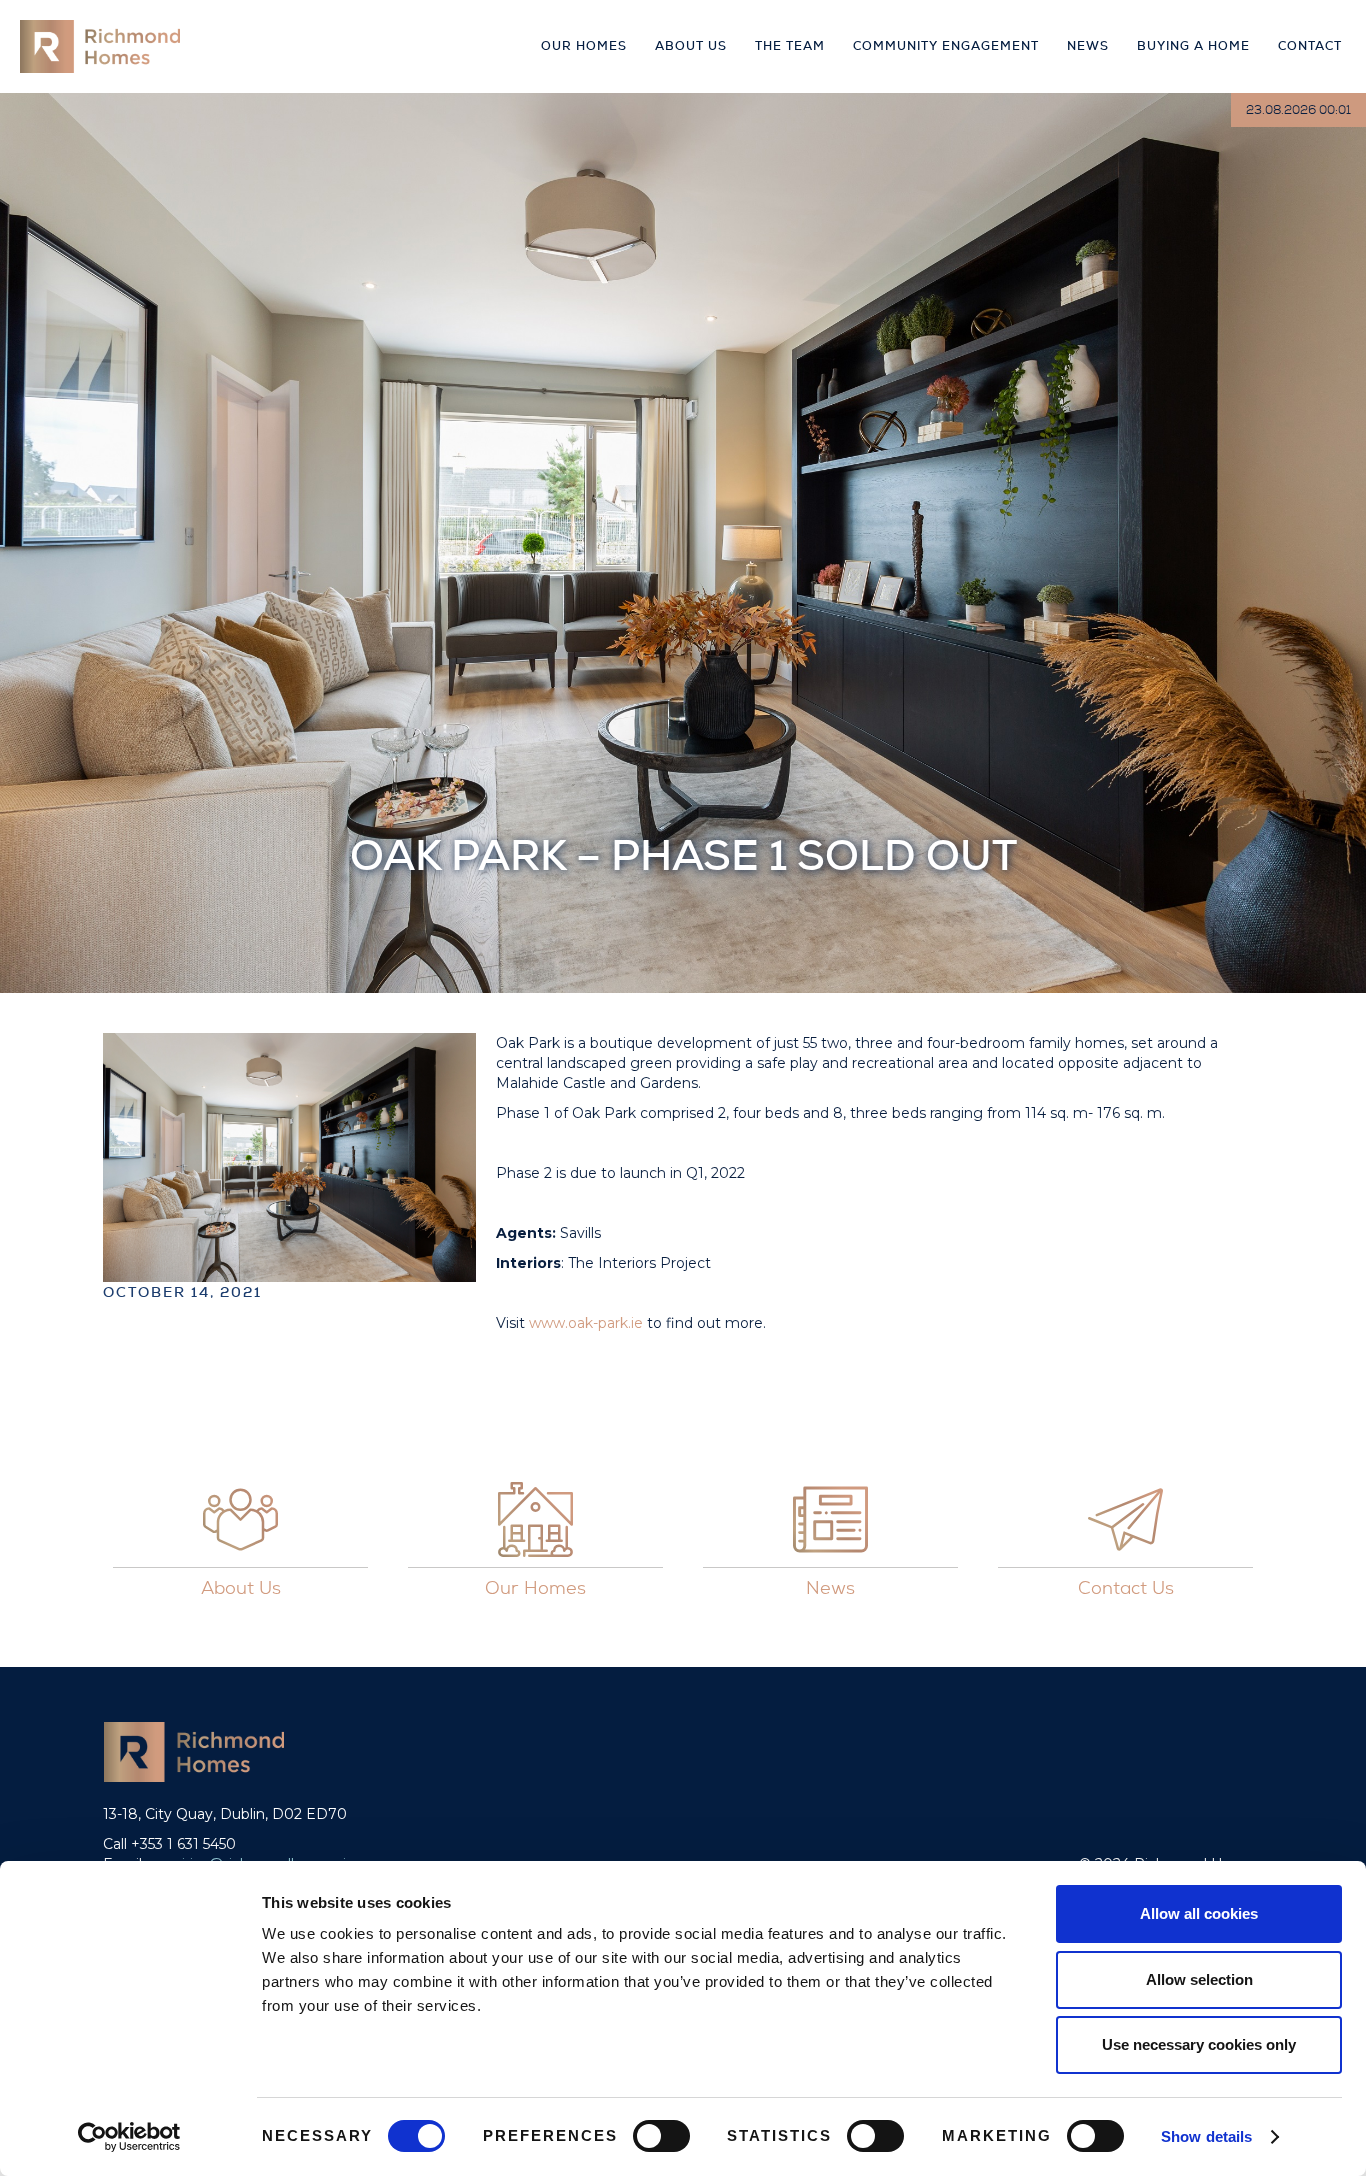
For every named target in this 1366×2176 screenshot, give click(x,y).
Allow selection (1199, 1979)
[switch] (661, 2136)
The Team (790, 46)
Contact (1310, 46)
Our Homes (584, 46)
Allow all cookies (1199, 1913)
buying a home (1193, 46)
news (1088, 46)
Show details (1206, 2136)
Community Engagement (946, 46)
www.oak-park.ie (588, 1323)
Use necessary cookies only (1199, 2044)
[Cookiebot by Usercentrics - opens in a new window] (129, 2137)
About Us (691, 46)
